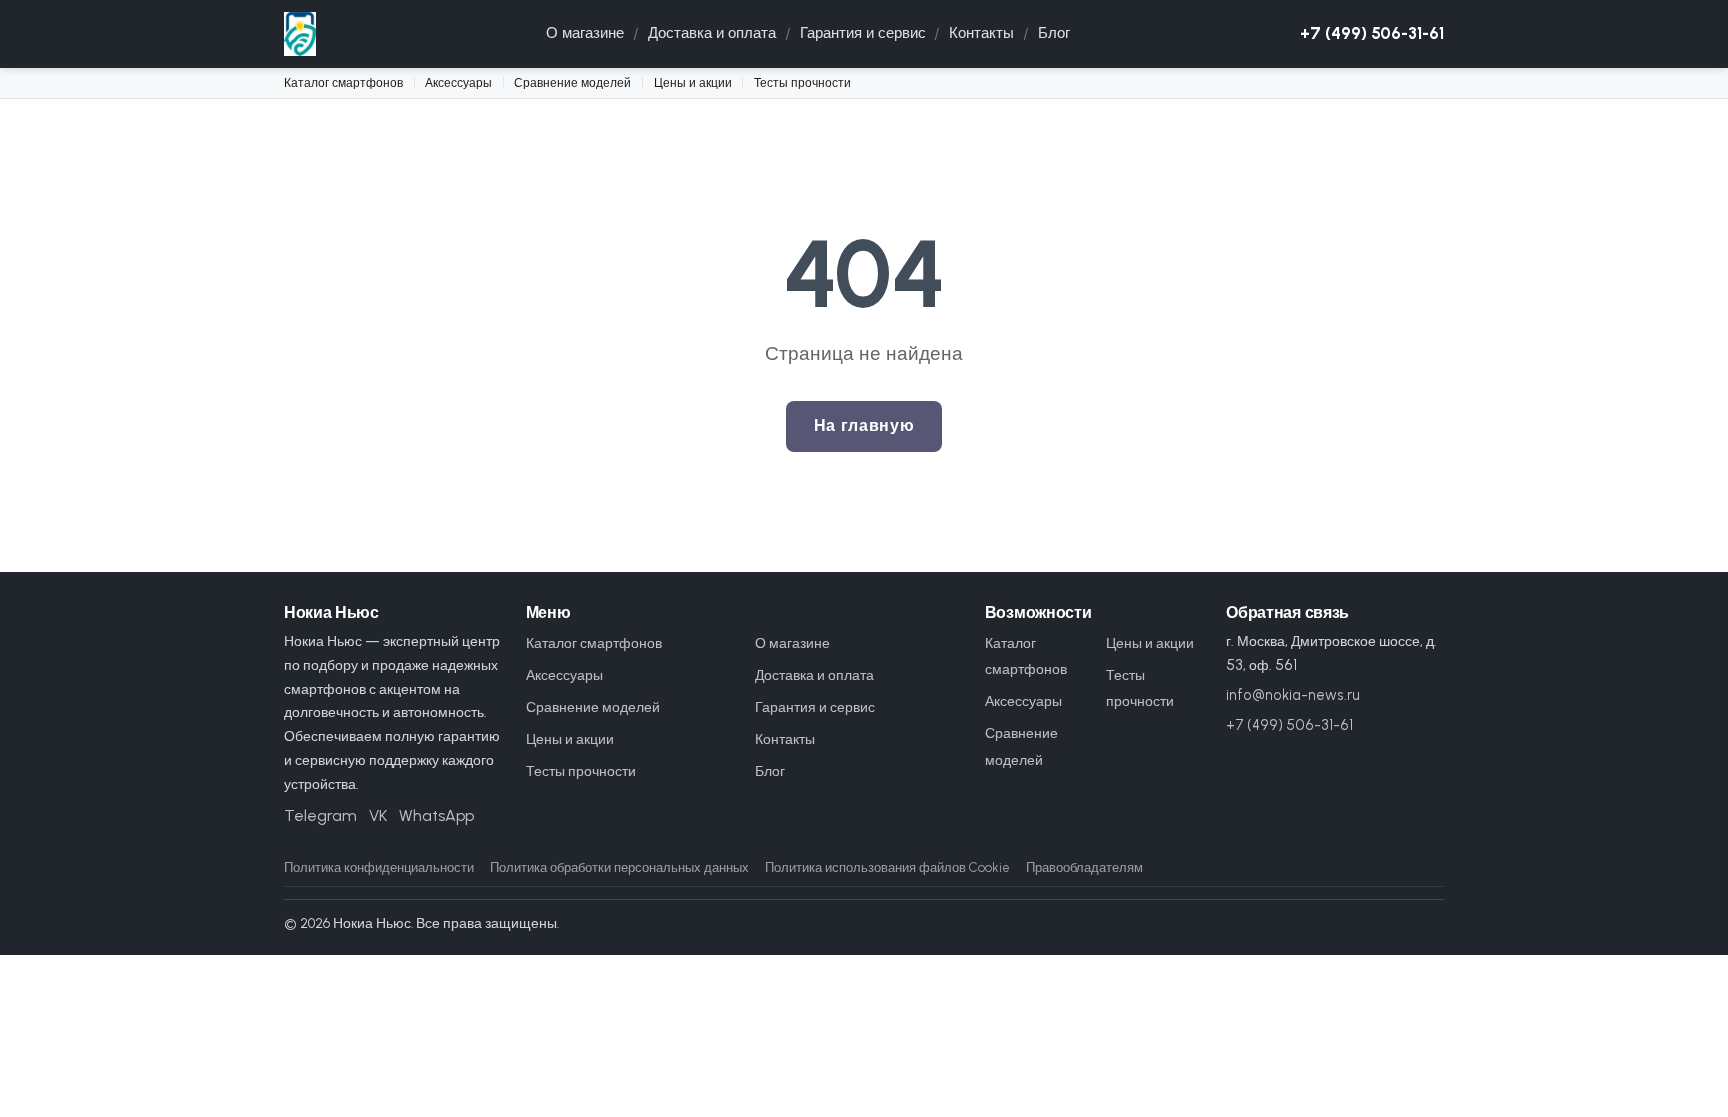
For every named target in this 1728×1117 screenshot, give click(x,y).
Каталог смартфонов (343, 82)
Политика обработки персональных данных (619, 867)
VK (378, 815)
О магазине (585, 33)
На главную (864, 425)
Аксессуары (458, 82)
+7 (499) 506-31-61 (1372, 33)
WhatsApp (436, 815)
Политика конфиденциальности (379, 867)
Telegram (320, 815)
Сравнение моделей (572, 82)
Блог (1054, 33)
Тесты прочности (802, 82)
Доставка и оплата (712, 33)
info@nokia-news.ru (1293, 695)
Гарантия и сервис (863, 33)
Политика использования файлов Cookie (887, 867)
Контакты (981, 33)
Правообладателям (1084, 867)
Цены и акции (693, 82)
